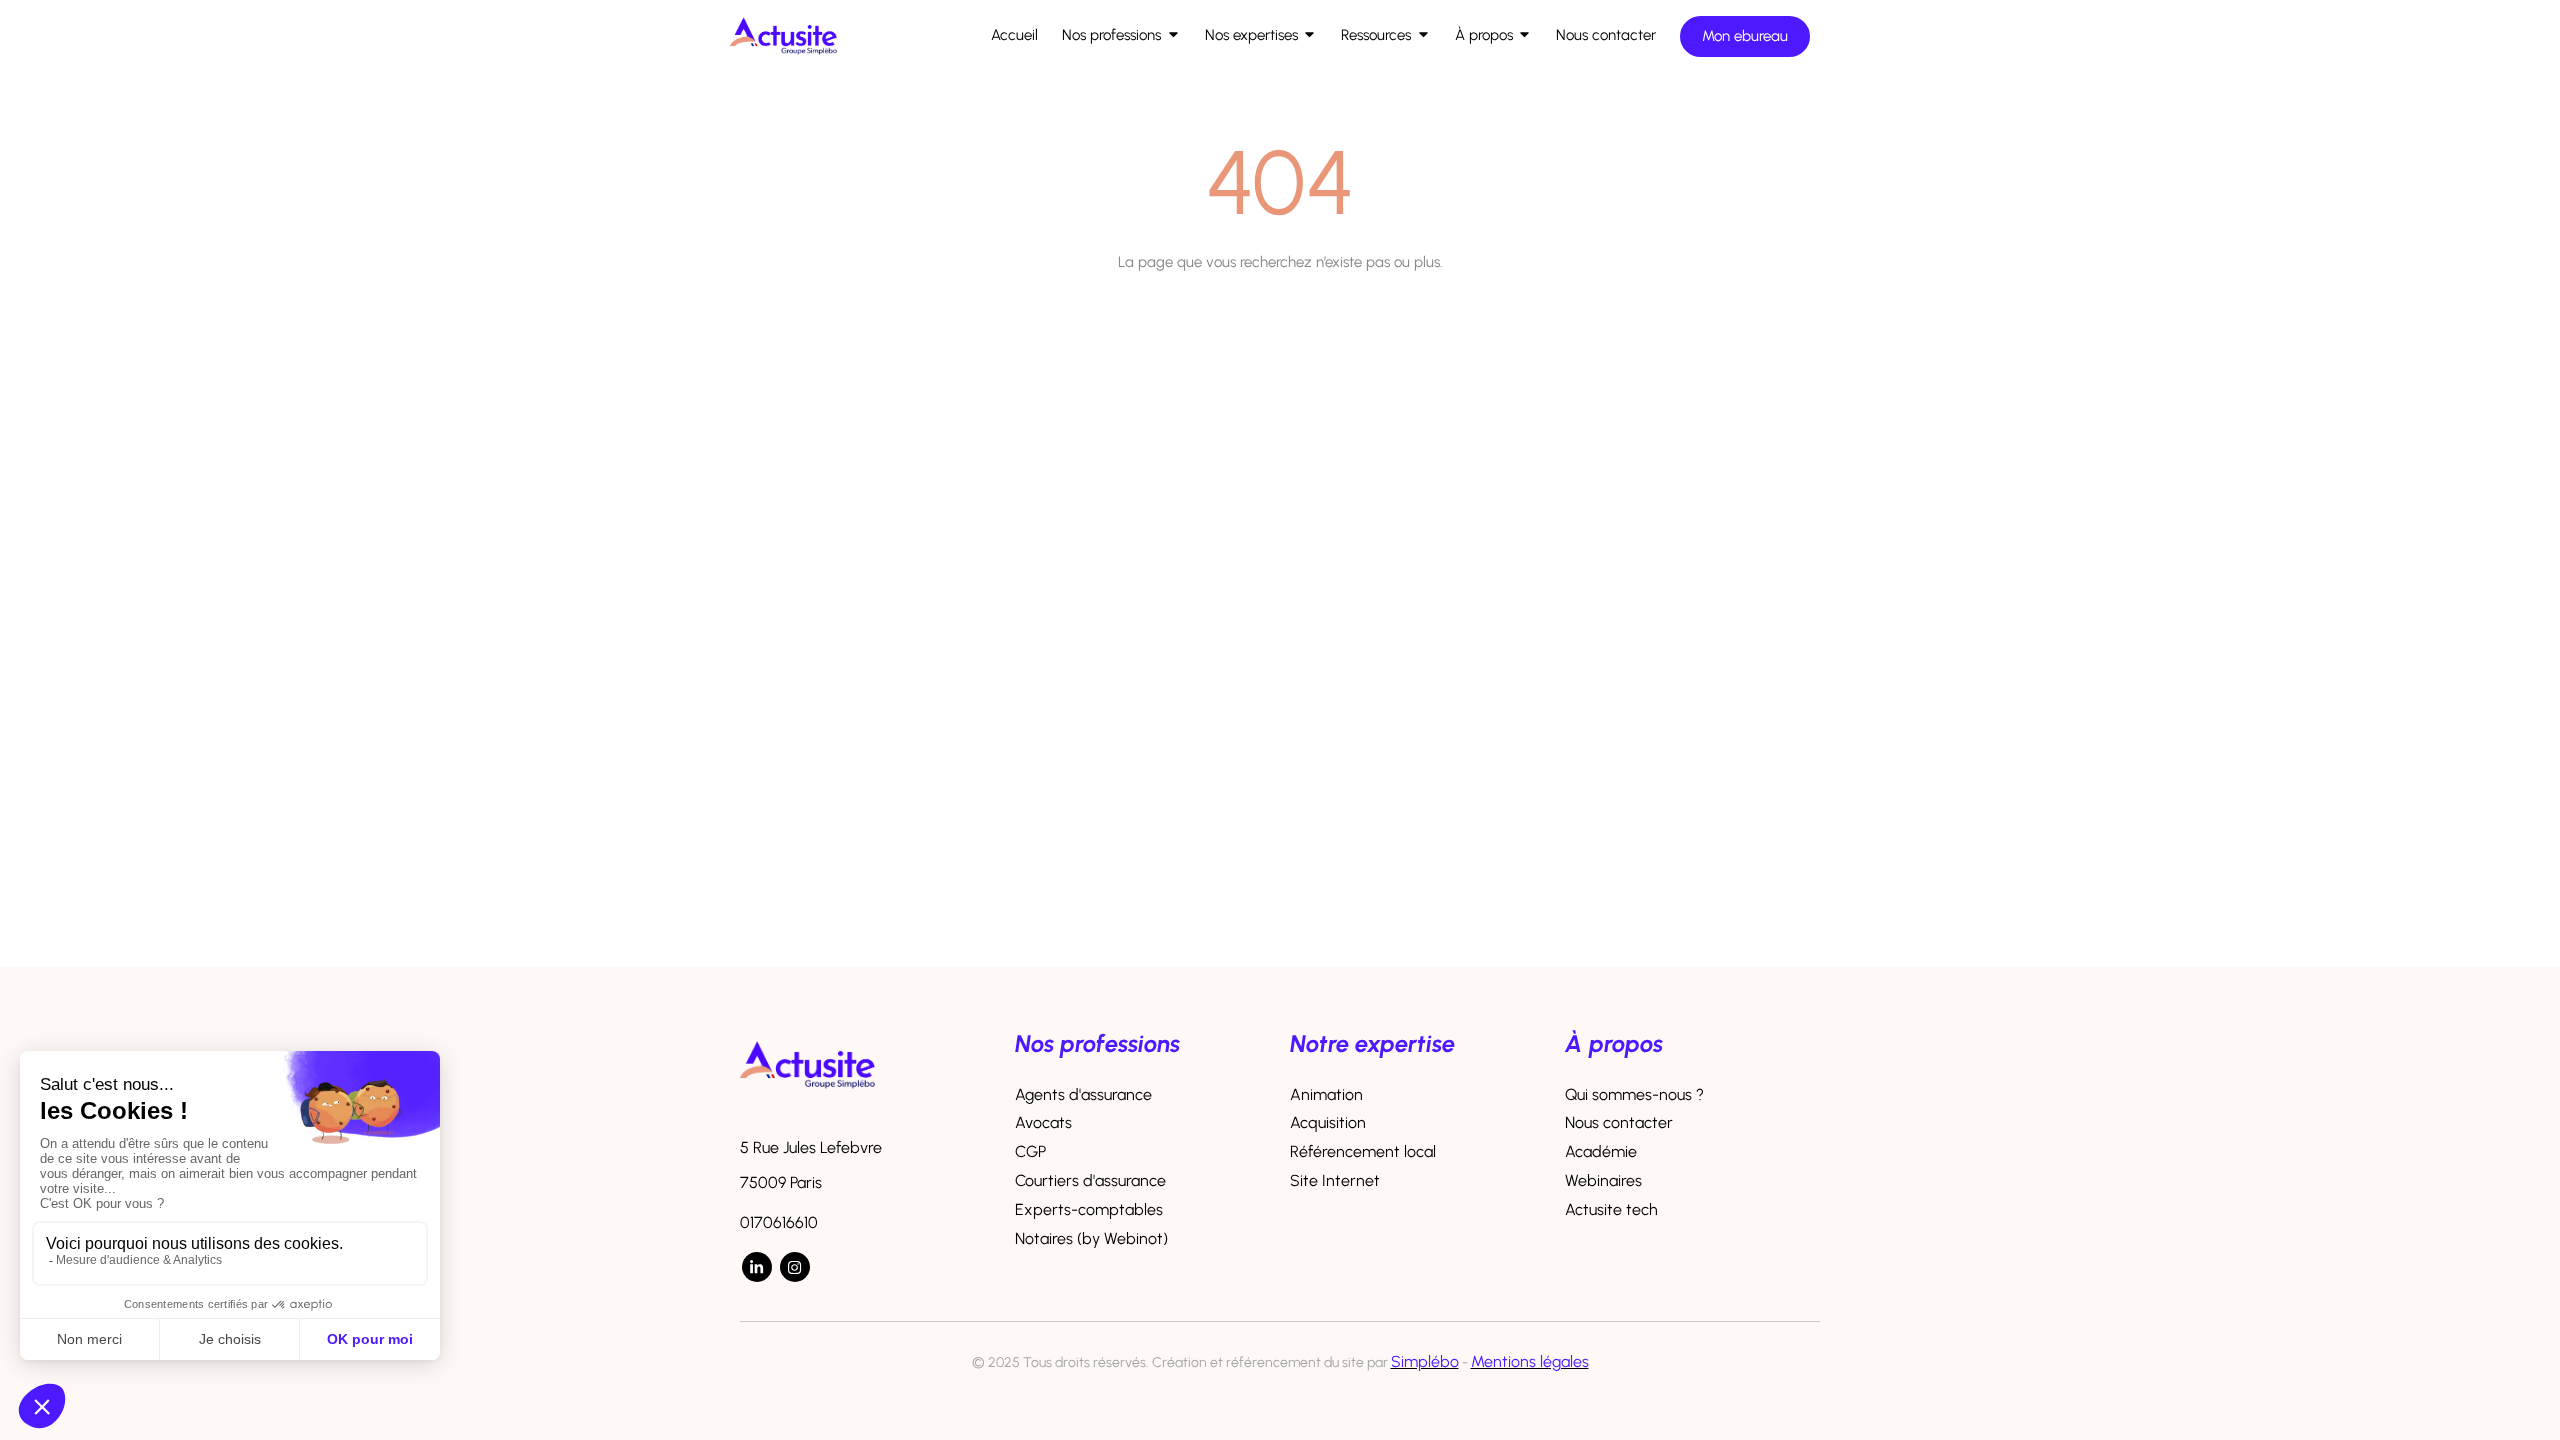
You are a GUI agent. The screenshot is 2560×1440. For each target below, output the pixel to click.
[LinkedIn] (757, 1267)
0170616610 (779, 1222)
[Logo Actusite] (783, 61)
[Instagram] (795, 1267)
